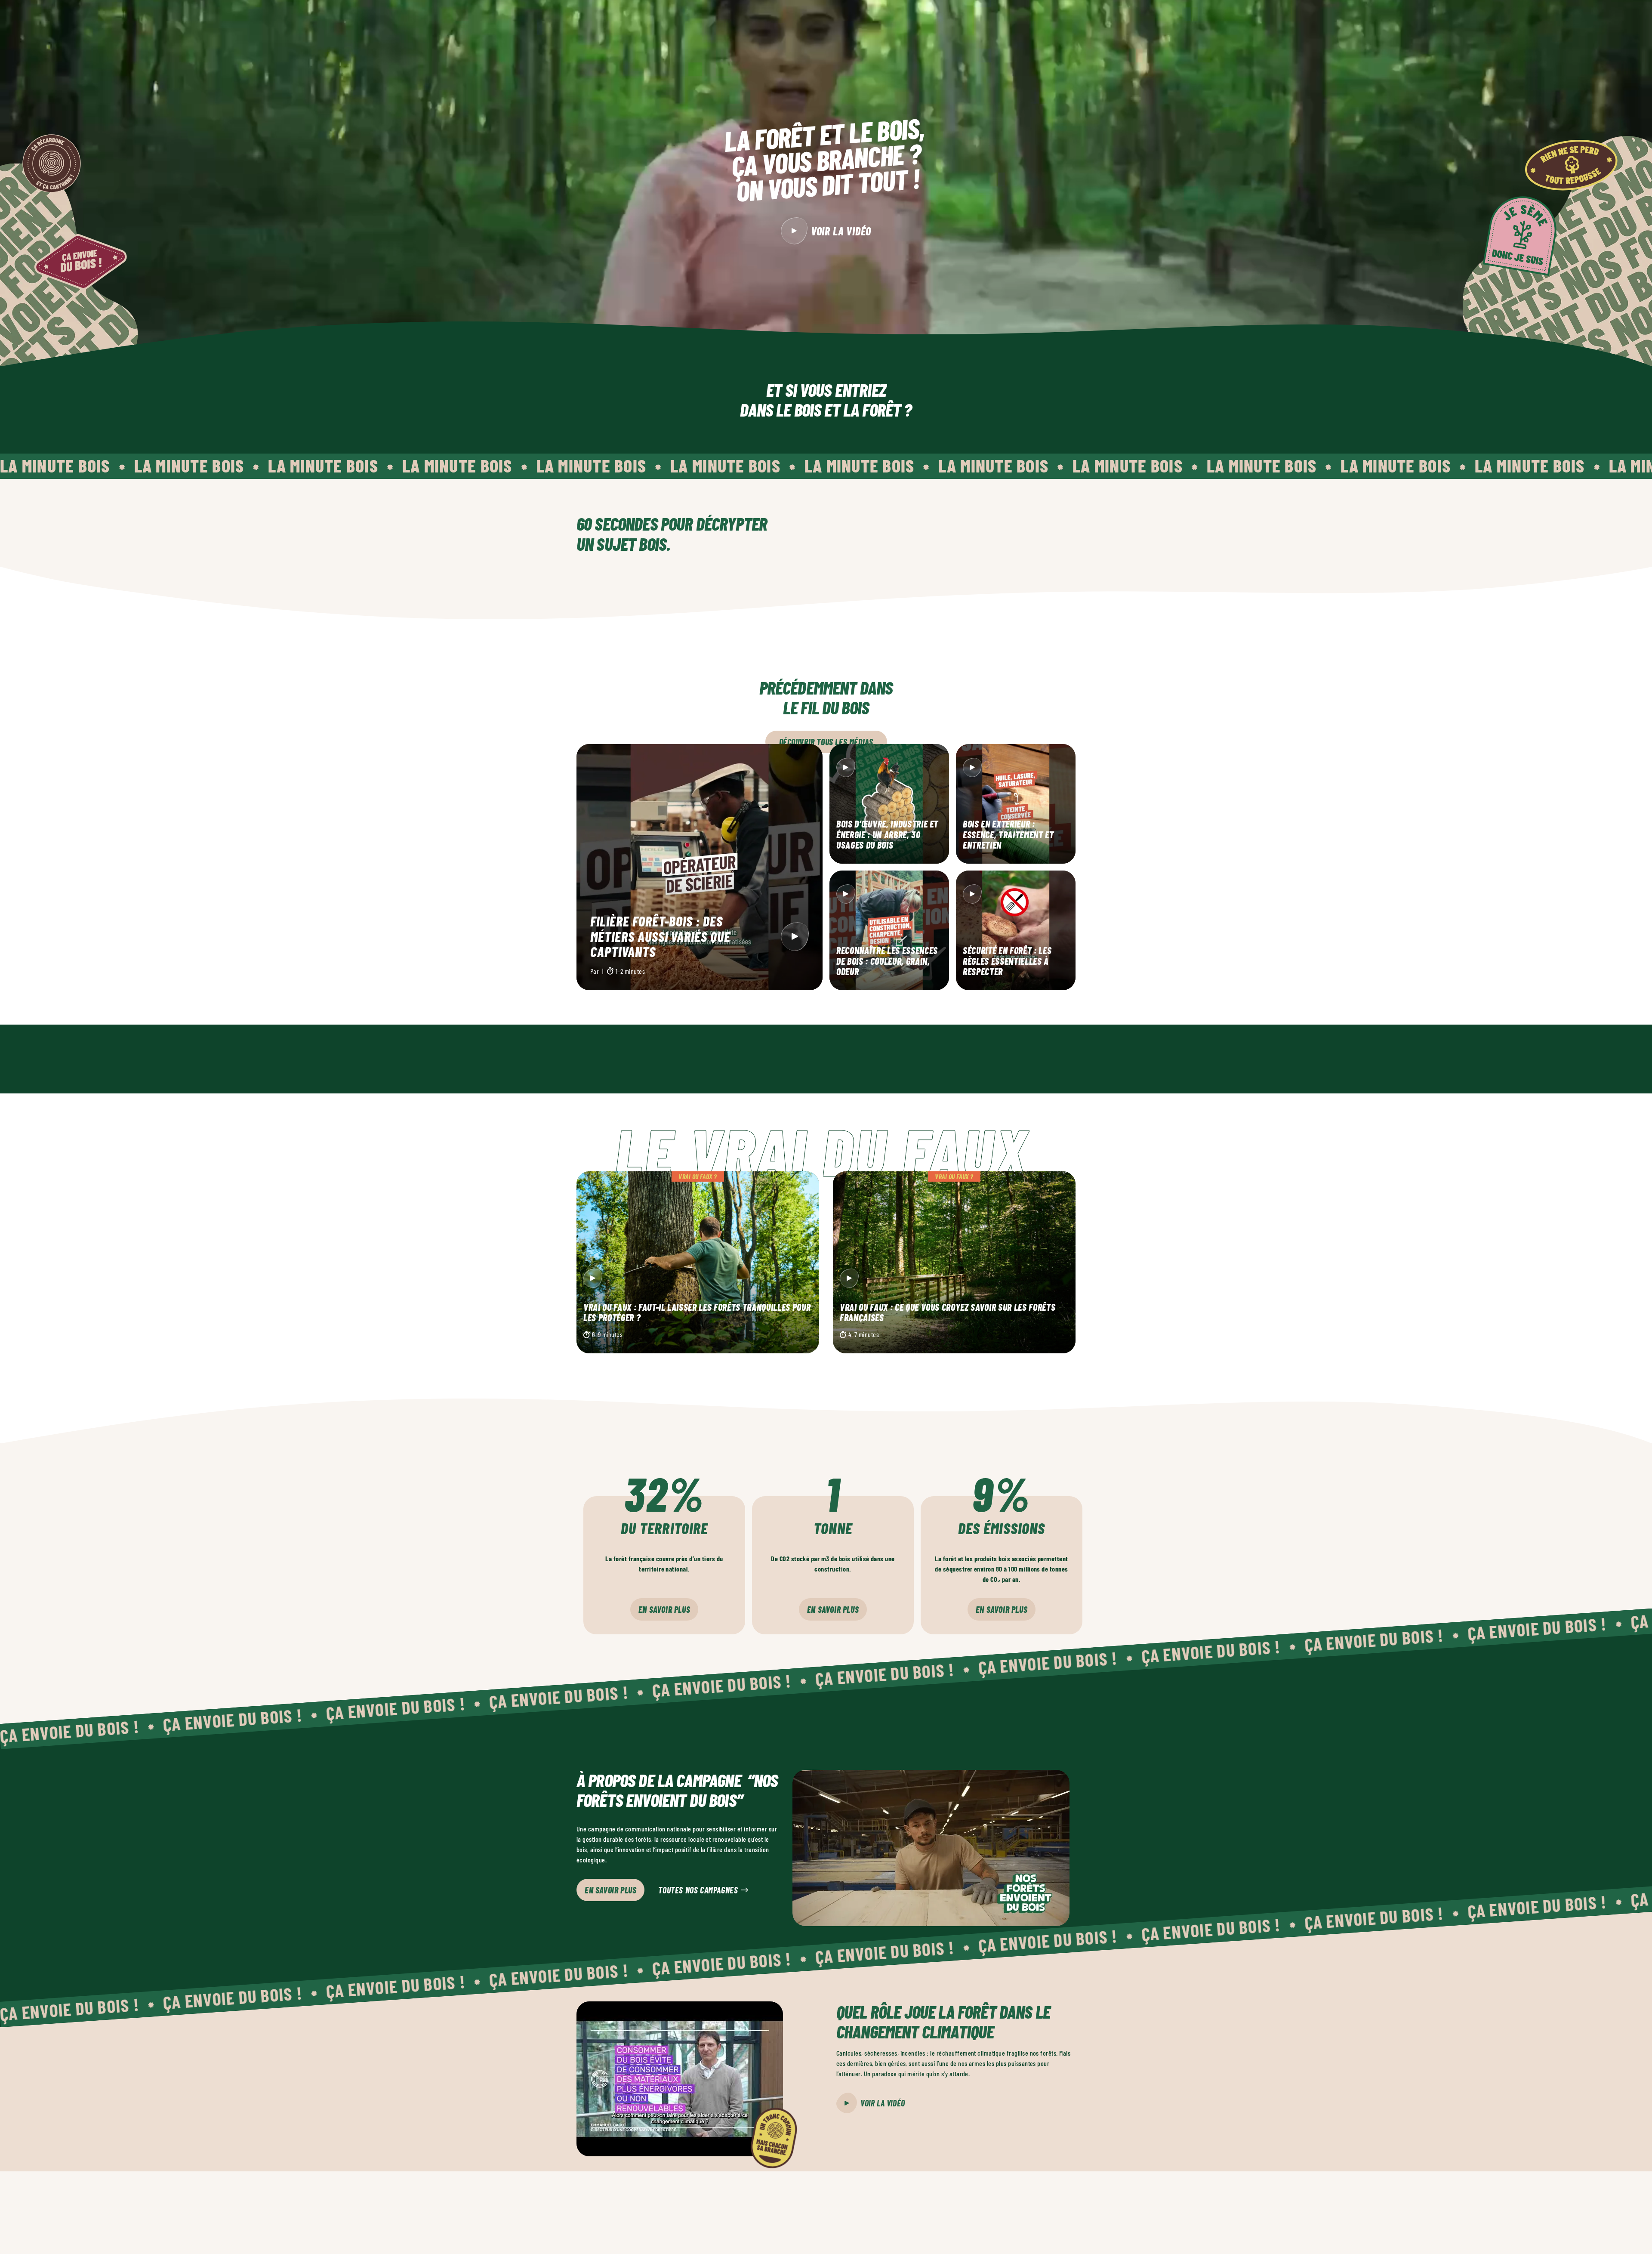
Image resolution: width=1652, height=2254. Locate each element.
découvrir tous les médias (826, 742)
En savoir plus (664, 1609)
